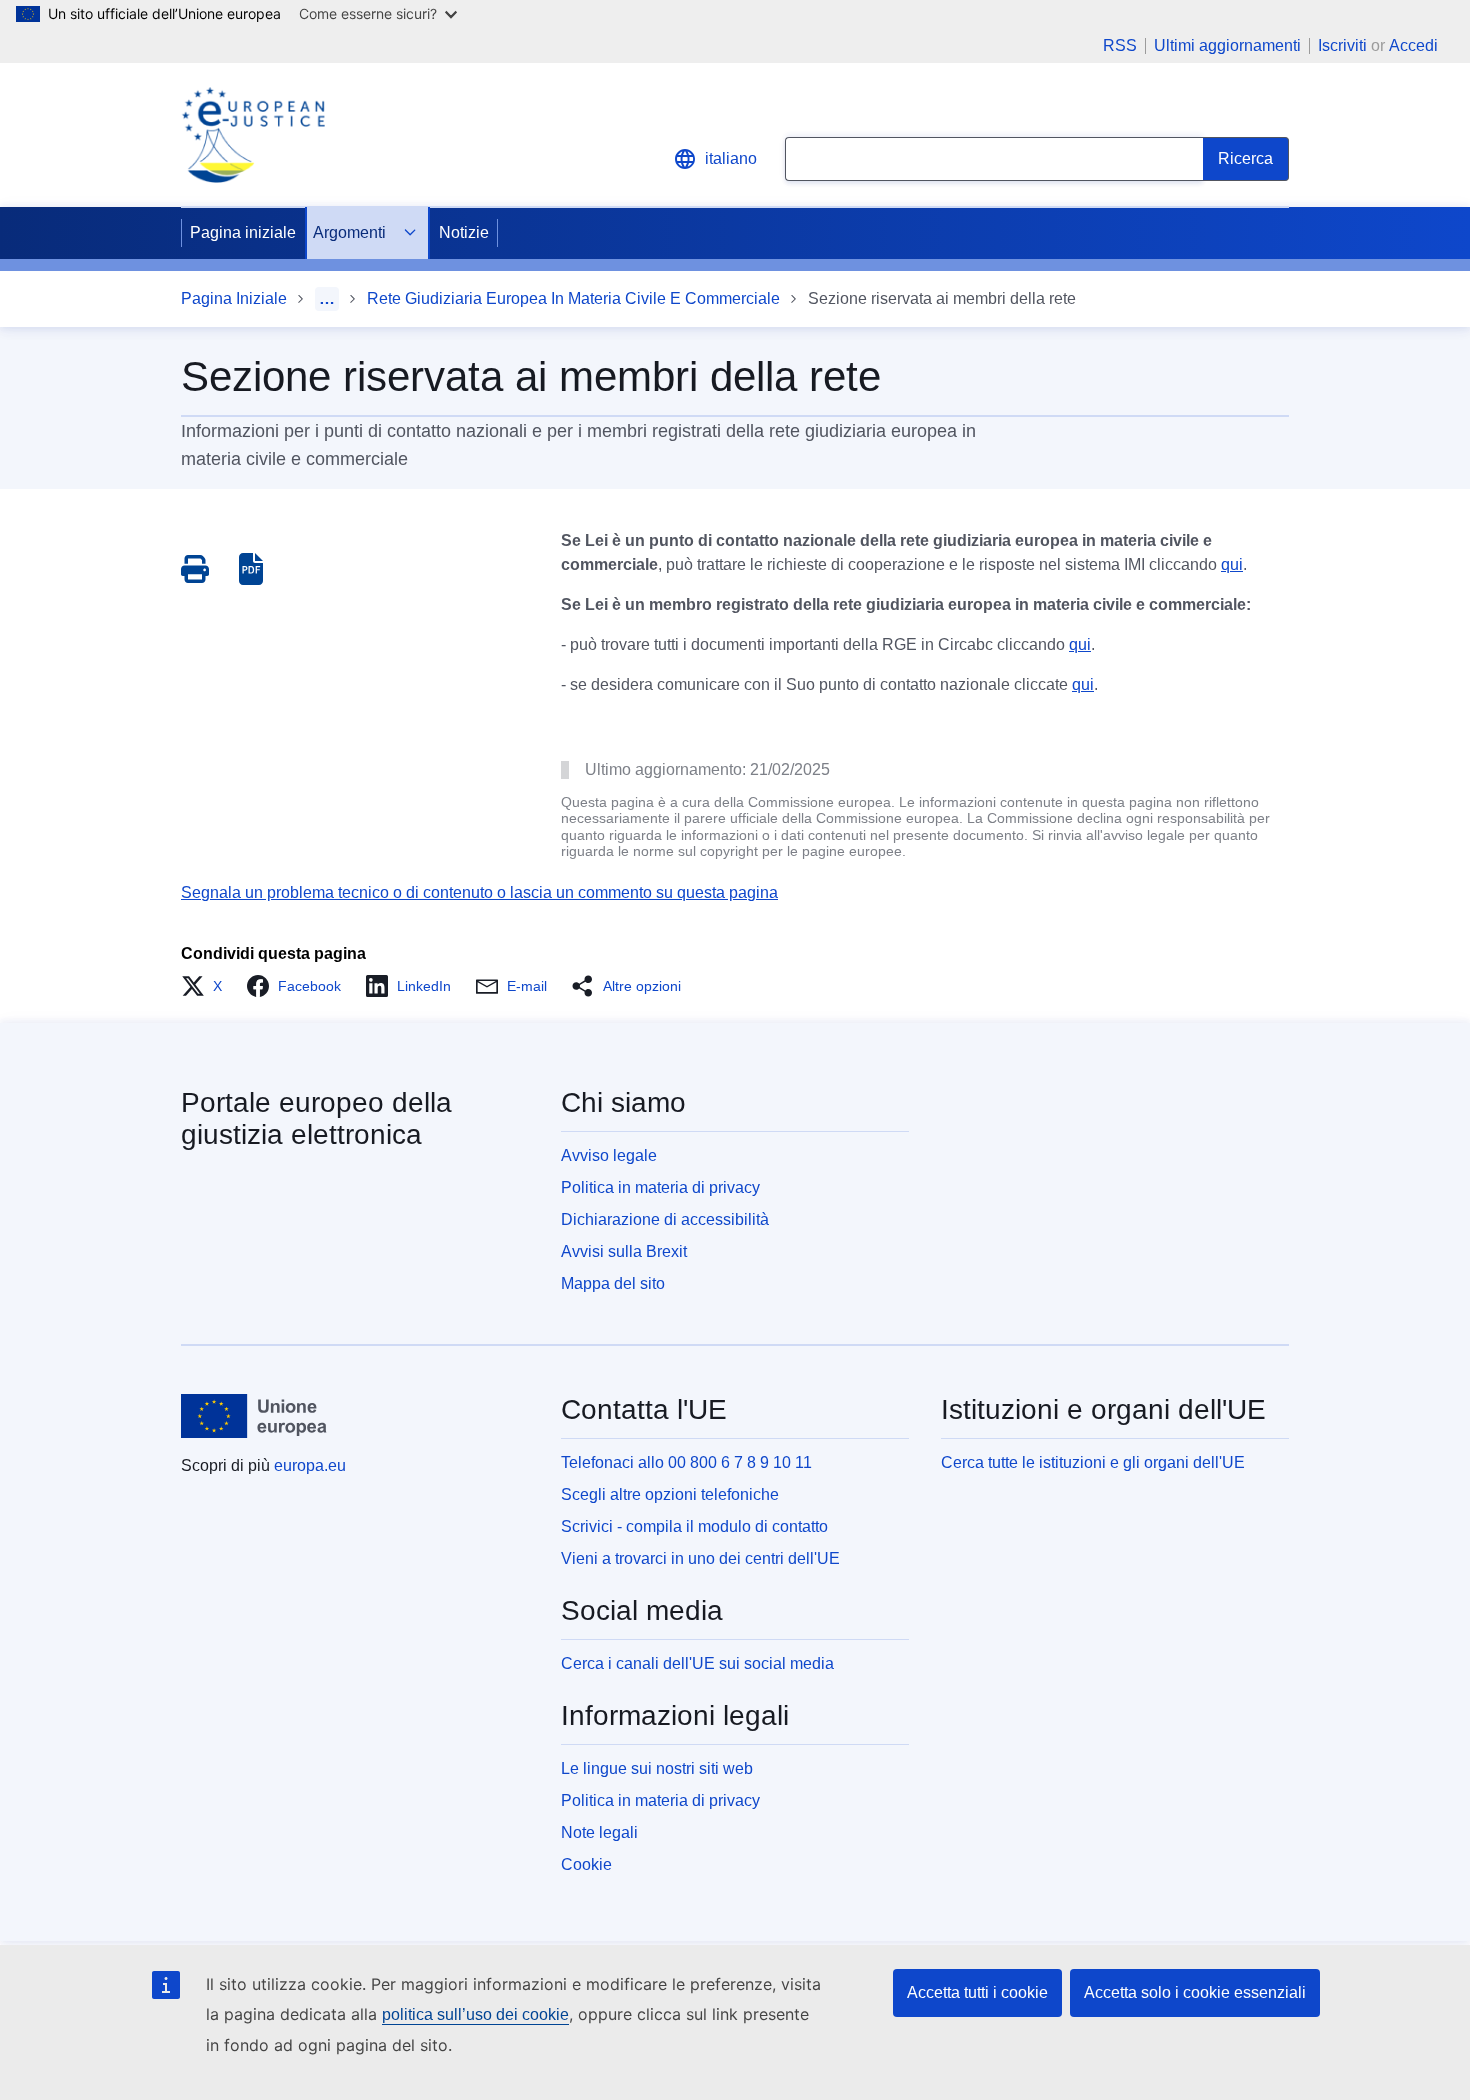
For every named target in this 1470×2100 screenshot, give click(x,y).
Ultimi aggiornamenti (1227, 46)
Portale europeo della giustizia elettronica (316, 1118)
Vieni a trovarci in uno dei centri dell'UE (700, 1558)
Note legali (599, 1832)
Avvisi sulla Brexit (624, 1251)
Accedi (1413, 45)
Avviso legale (609, 1155)
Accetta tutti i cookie (977, 1992)
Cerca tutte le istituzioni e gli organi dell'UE (1093, 1462)
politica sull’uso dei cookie (475, 2014)
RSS (1120, 46)
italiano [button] (731, 158)
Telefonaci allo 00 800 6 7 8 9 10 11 (686, 1462)
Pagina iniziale (243, 232)
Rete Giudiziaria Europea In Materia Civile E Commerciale (573, 298)
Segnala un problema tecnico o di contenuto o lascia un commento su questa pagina (479, 892)
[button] (207, 986)
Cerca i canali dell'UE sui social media (697, 1663)
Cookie (586, 1864)
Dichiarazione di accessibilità (665, 1219)
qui (1232, 564)
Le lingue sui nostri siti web (657, 1768)
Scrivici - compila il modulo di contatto (694, 1526)
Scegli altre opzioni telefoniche (670, 1494)
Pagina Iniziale (234, 298)
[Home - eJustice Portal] (253, 135)
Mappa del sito (613, 1283)
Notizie (464, 232)
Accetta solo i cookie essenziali (1195, 1992)
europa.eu (310, 1465)
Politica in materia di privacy (660, 1187)
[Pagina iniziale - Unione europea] (254, 1416)
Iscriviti (1342, 45)
